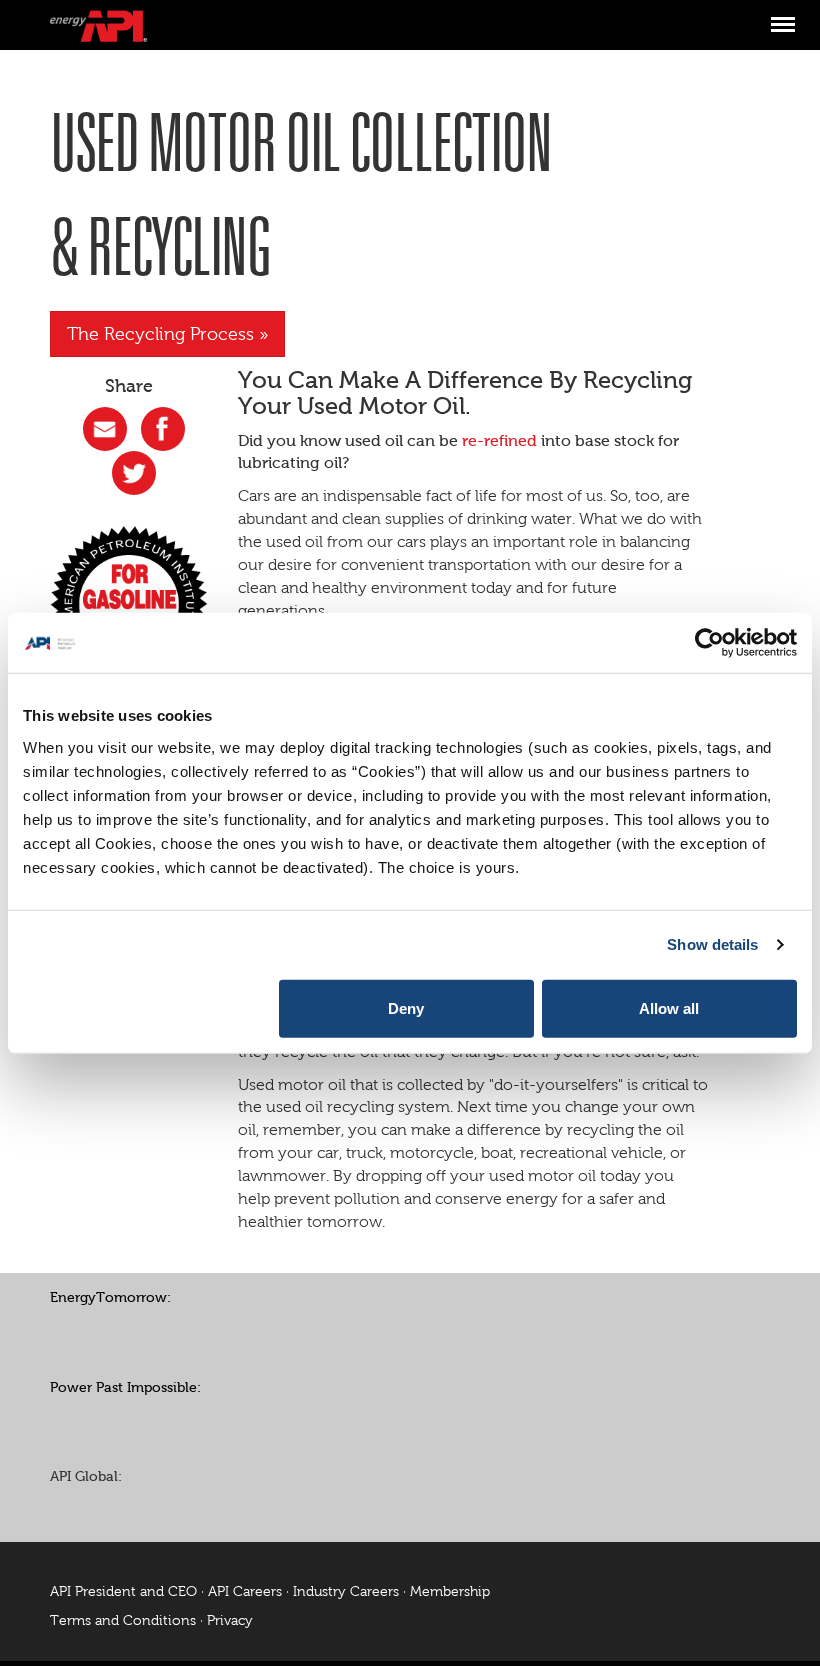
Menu (782, 13)
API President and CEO (123, 1591)
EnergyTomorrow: (110, 1297)
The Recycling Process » (167, 334)
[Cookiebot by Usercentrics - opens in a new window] (709, 643)
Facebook (70, 1330)
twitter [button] (134, 473)
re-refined (499, 440)
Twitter (115, 1330)
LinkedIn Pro (160, 1509)
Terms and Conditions (123, 1620)
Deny (406, 1007)
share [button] (105, 429)
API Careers (245, 1591)
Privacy (230, 1620)
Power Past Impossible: (125, 1387)
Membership (450, 1591)
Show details (712, 944)
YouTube (205, 1330)
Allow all (669, 1007)
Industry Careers (346, 1591)
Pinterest (160, 1330)
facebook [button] (163, 429)
